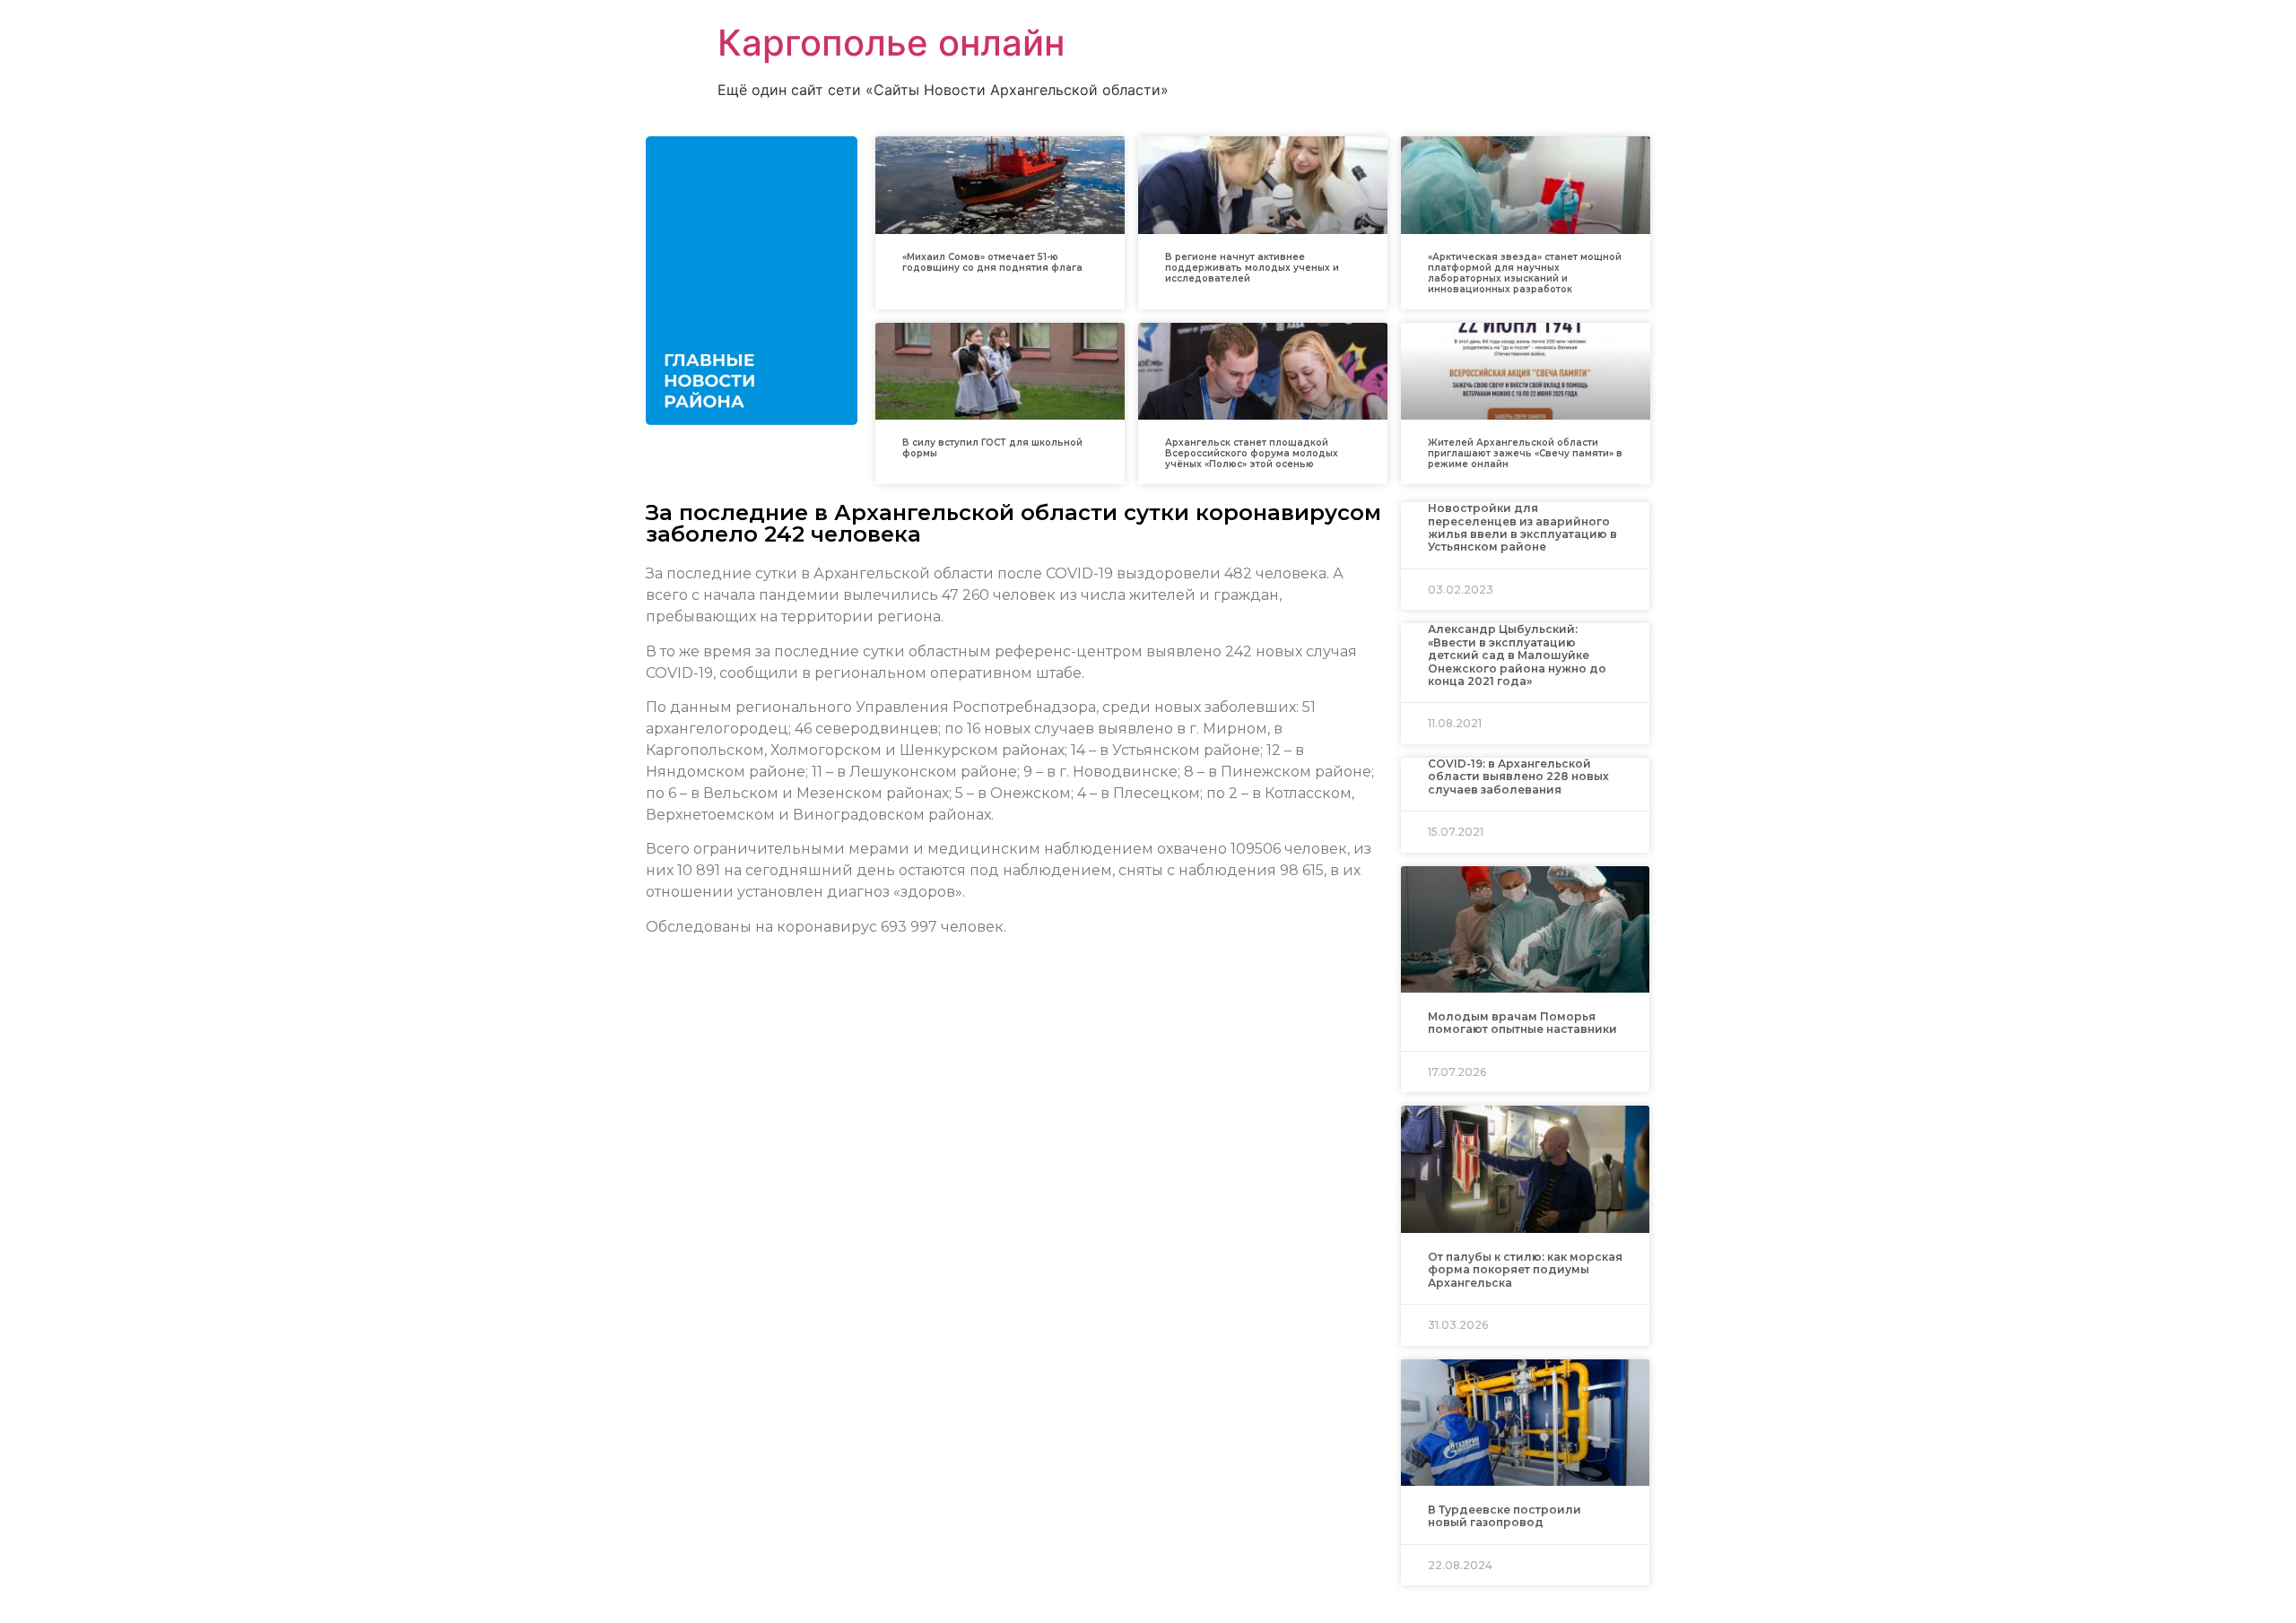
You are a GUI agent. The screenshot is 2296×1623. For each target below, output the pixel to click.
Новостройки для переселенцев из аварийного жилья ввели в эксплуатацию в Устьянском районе (1522, 527)
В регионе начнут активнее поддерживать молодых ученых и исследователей (1252, 268)
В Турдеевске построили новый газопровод (1505, 1516)
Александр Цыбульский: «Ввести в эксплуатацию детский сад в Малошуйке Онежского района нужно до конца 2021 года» (1517, 655)
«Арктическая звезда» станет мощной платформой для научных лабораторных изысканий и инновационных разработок (1525, 273)
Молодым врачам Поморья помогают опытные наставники (1522, 1023)
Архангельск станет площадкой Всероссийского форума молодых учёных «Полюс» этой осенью (1252, 453)
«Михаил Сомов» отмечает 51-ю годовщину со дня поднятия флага (992, 262)
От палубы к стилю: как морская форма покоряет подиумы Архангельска (1525, 1270)
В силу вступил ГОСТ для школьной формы (992, 448)
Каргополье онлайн (891, 43)
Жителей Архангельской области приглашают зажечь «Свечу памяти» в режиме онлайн (1525, 453)
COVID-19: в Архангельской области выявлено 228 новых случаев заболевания (1518, 777)
